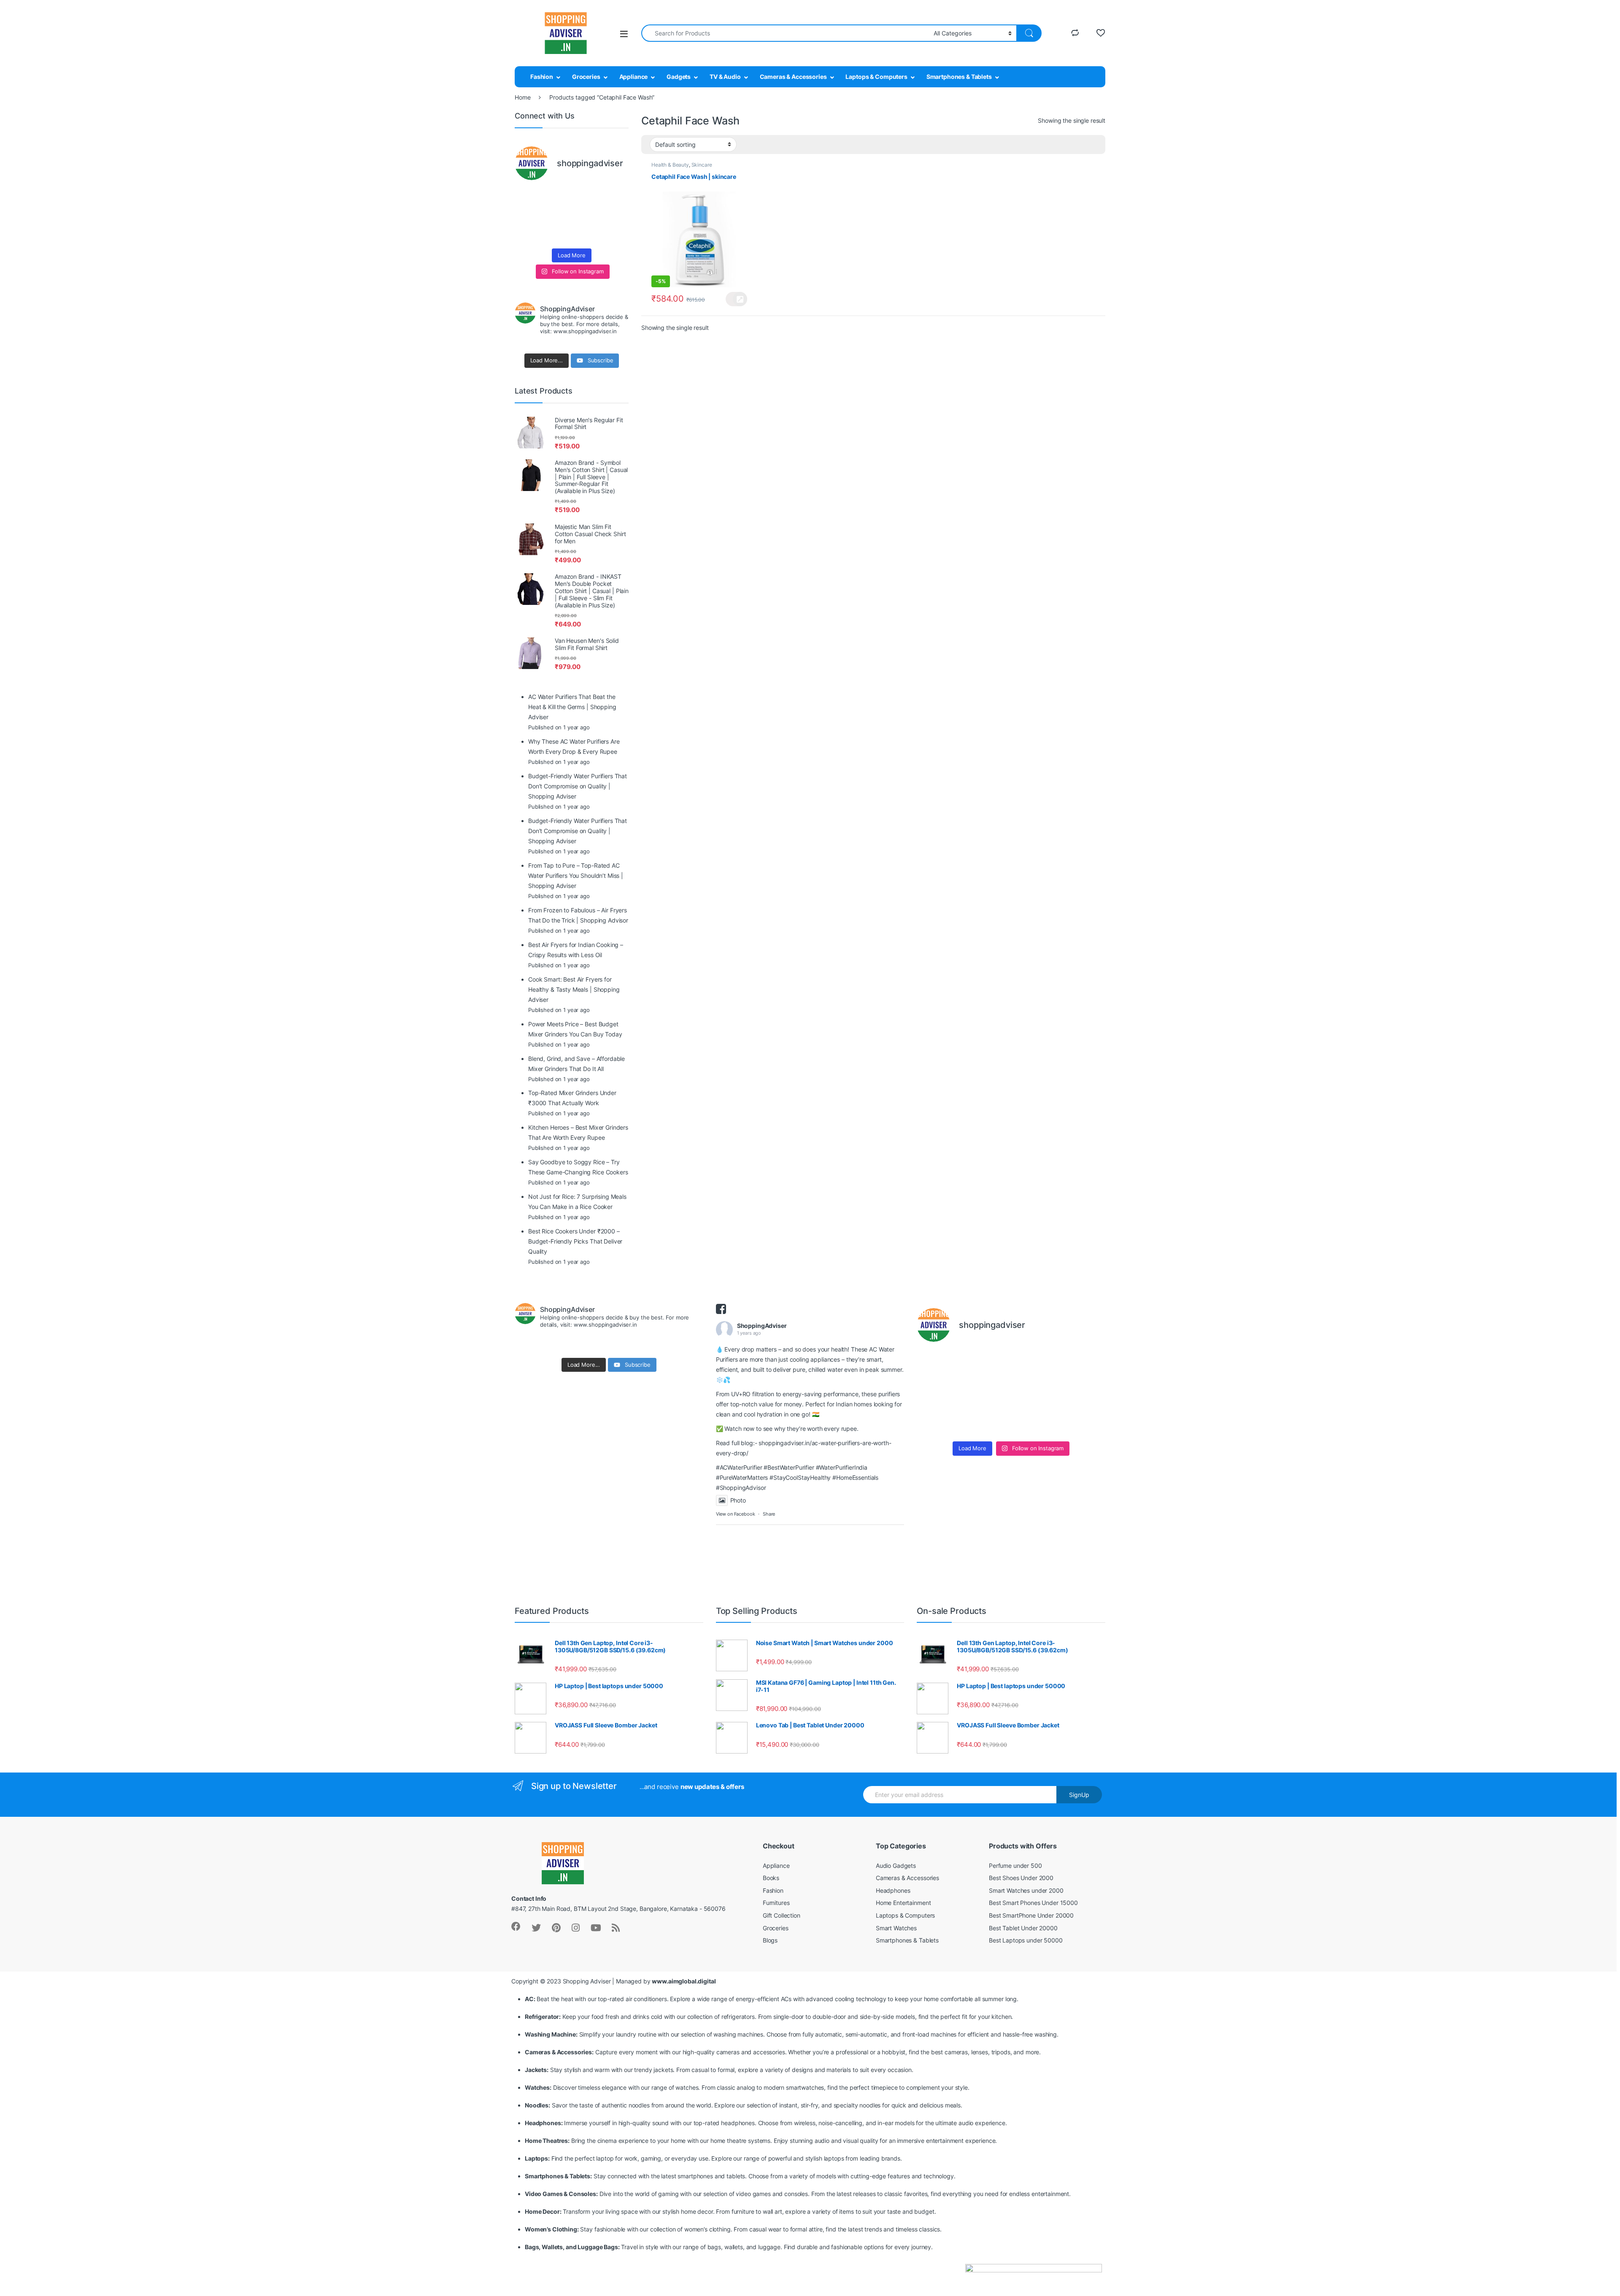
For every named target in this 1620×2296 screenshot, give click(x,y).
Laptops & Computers (876, 77)
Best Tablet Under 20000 (1023, 1928)
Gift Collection (782, 1915)
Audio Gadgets (896, 1866)
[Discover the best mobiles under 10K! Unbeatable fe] (557, 216)
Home (522, 97)
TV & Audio (725, 77)
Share (769, 1514)
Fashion (542, 77)
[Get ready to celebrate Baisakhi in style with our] (557, 234)
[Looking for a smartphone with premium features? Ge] (616, 197)
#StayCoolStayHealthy (800, 1477)
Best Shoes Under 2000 (1021, 1878)
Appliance (634, 77)
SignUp (1079, 1795)
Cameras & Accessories (793, 77)
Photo (738, 1500)
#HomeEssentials (855, 1477)
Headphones (893, 1890)
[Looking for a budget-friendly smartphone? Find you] (586, 197)
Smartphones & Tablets (959, 77)
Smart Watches (896, 1928)
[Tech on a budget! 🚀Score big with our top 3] (586, 216)
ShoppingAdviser (762, 1326)
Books (771, 1878)
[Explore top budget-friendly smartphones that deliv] (527, 216)
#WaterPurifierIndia (842, 1467)
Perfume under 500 (1015, 1866)
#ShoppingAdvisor (741, 1488)
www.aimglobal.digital (684, 1981)
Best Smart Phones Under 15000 (1033, 1903)
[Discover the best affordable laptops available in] (557, 197)
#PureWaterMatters (742, 1477)
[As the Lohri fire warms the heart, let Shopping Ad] (527, 234)
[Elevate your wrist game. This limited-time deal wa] (616, 216)
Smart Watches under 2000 (1026, 1890)
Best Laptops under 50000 (1026, 1940)
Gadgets (679, 77)
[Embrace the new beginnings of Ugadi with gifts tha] (616, 234)
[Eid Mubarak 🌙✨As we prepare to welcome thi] (586, 234)
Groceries (586, 77)
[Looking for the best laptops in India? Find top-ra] (527, 197)
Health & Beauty (670, 165)
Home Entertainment (903, 1903)
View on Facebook (736, 1514)
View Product (736, 299)
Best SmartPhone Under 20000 (1031, 1915)
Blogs (770, 1940)
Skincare (702, 165)
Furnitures (776, 1903)
